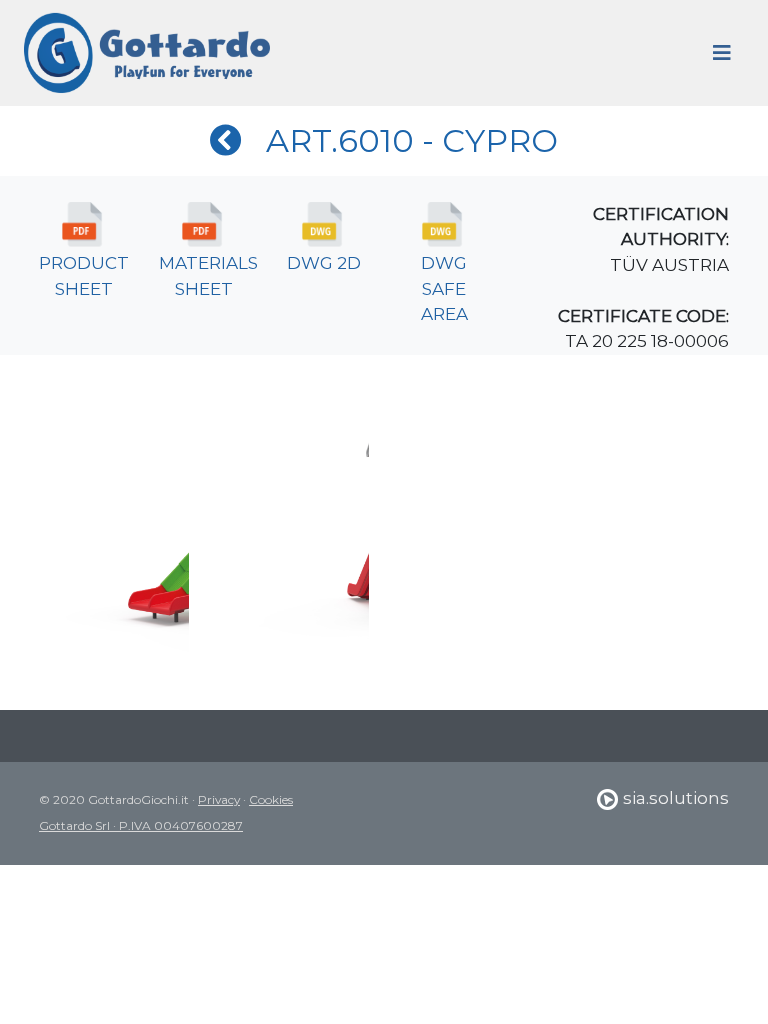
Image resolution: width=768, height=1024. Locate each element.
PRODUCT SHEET (84, 276)
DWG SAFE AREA (444, 288)
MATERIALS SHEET (208, 276)
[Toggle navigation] (722, 53)
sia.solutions (674, 798)
